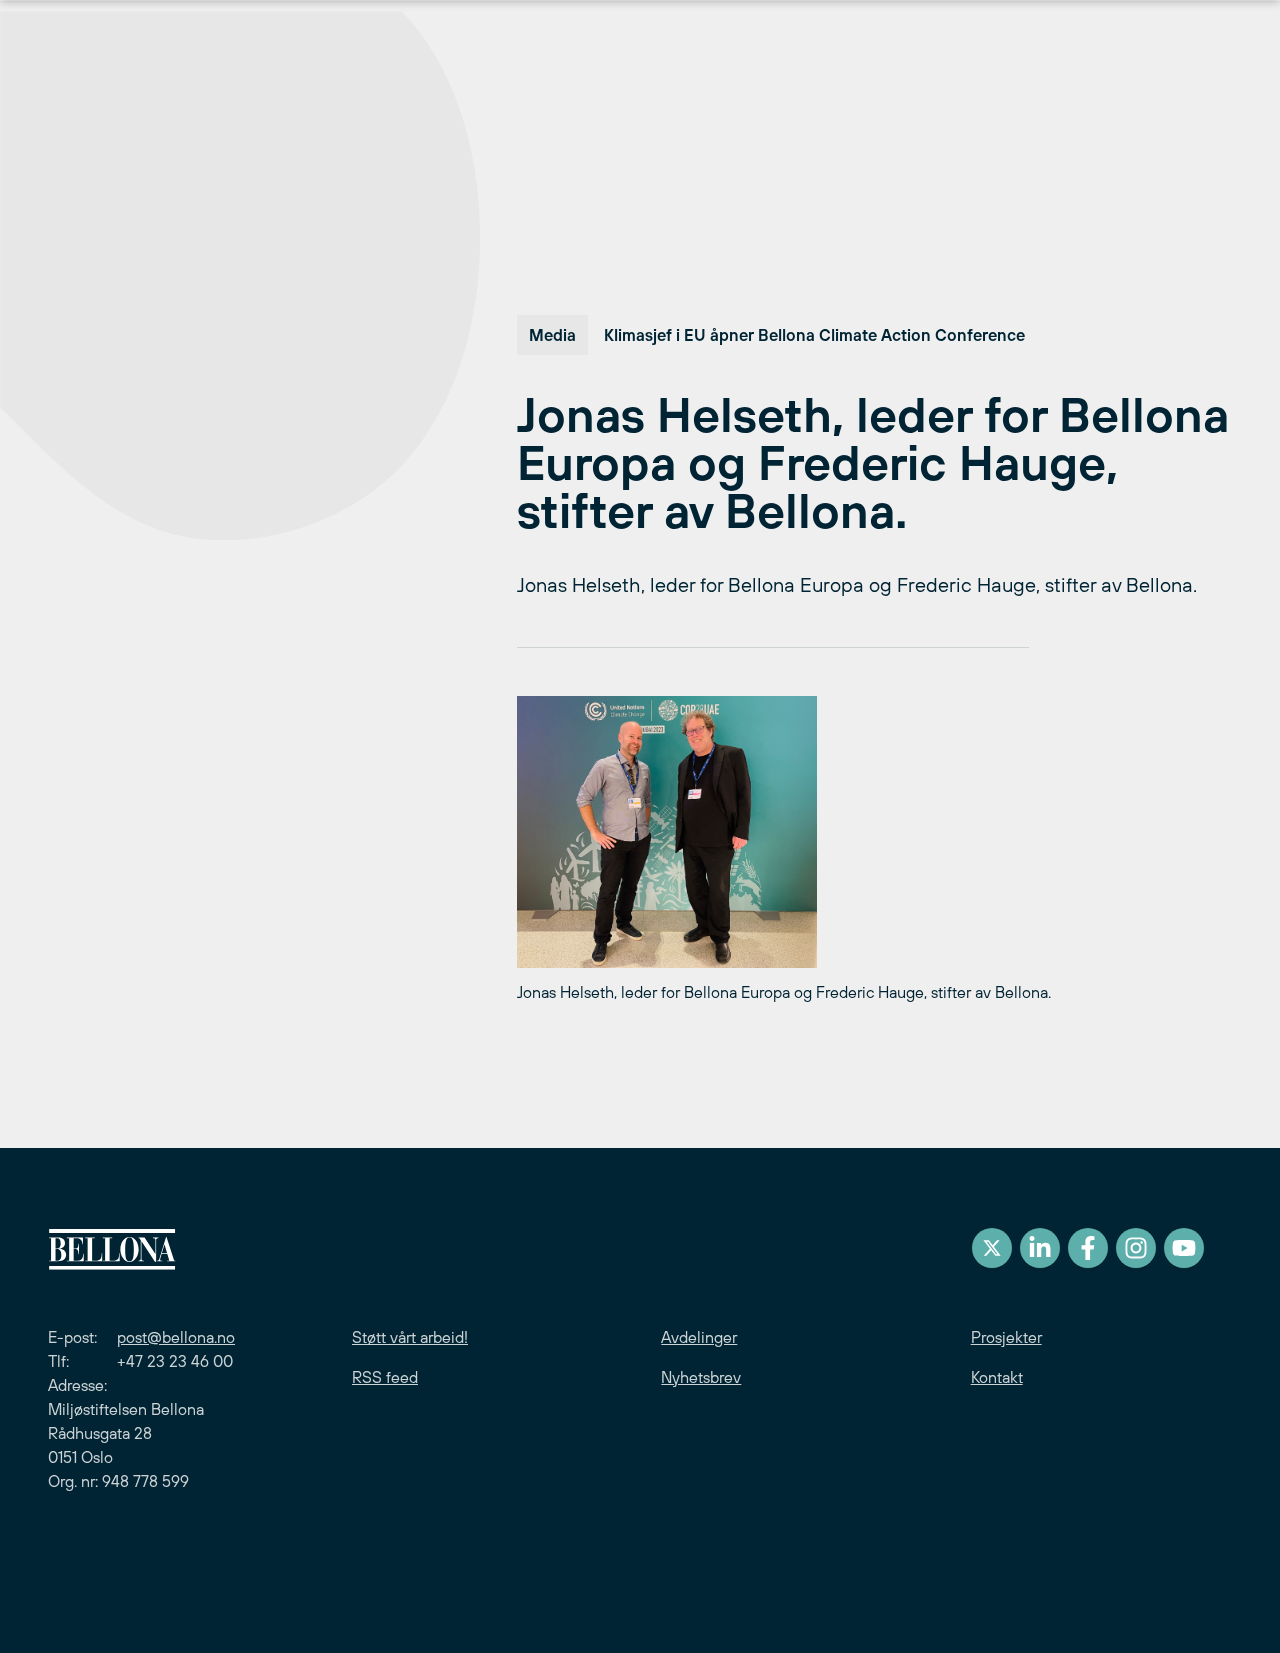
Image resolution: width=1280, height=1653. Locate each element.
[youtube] (1184, 1248)
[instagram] (1136, 1248)
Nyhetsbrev (701, 1377)
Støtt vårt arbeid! (410, 1337)
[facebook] (1088, 1248)
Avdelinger (699, 1337)
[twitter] (992, 1248)
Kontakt (997, 1377)
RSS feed (385, 1377)
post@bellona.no (176, 1337)
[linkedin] (1040, 1248)
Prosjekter (1006, 1337)
